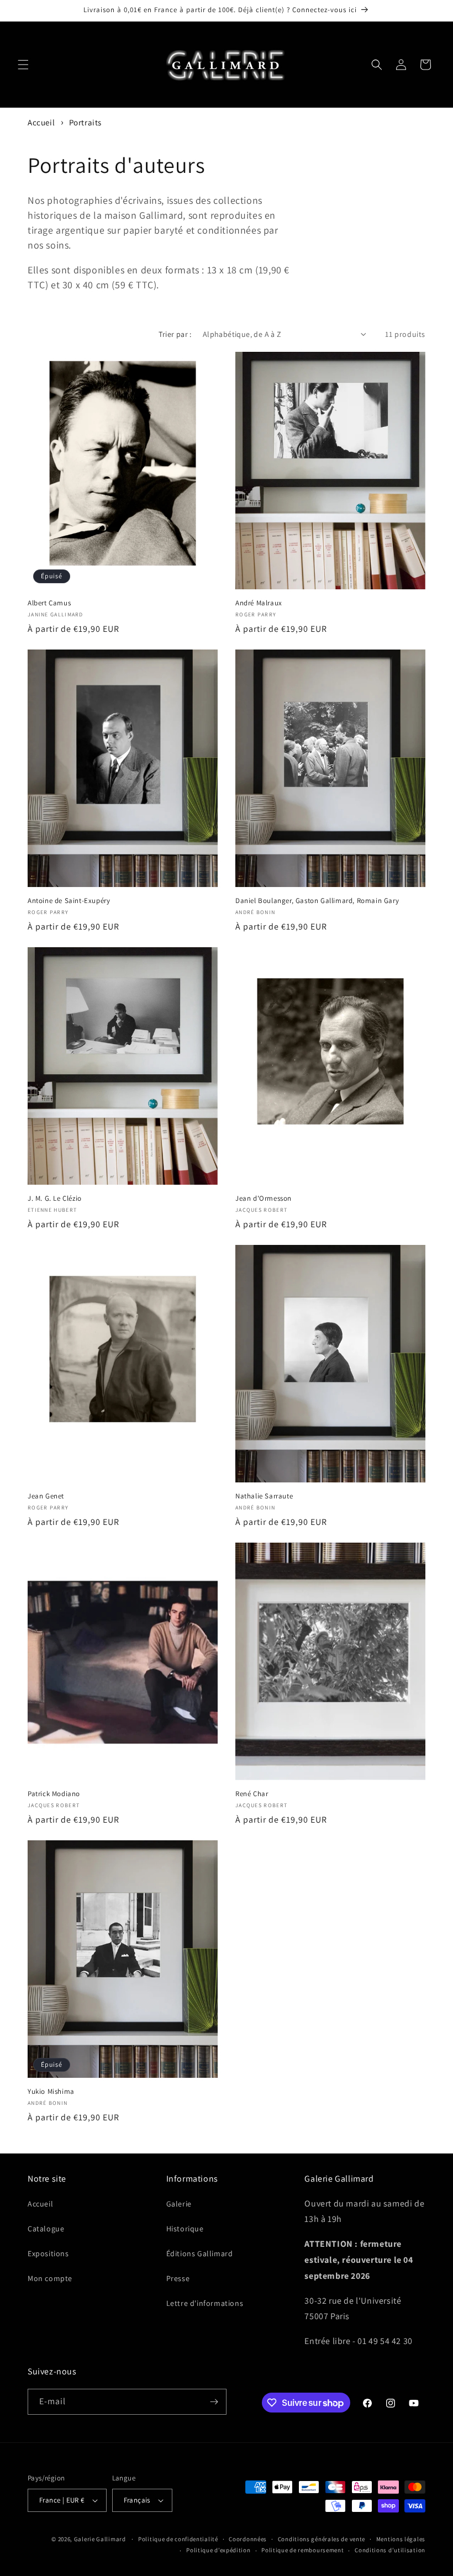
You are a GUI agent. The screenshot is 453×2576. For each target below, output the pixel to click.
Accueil (41, 122)
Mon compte (50, 2278)
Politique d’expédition (218, 2550)
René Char (252, 1794)
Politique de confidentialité (178, 2539)
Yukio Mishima (51, 2092)
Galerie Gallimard (100, 2539)
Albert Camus (49, 603)
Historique (185, 2229)
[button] (23, 65)
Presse (178, 2278)
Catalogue (46, 2229)
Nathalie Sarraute (264, 1496)
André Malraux (259, 603)
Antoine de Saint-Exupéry (69, 901)
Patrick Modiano (54, 1794)
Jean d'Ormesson (264, 1199)
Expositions (48, 2253)
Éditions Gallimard (200, 2253)
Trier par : (175, 334)
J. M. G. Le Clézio (55, 1199)
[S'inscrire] (214, 2402)
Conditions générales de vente (322, 2539)
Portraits (85, 122)
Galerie (179, 2204)
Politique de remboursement (302, 2550)
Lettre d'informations (205, 2303)
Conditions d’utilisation (390, 2550)
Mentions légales (401, 2539)
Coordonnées (248, 2539)
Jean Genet (46, 1496)
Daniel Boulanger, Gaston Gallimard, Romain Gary (317, 901)
